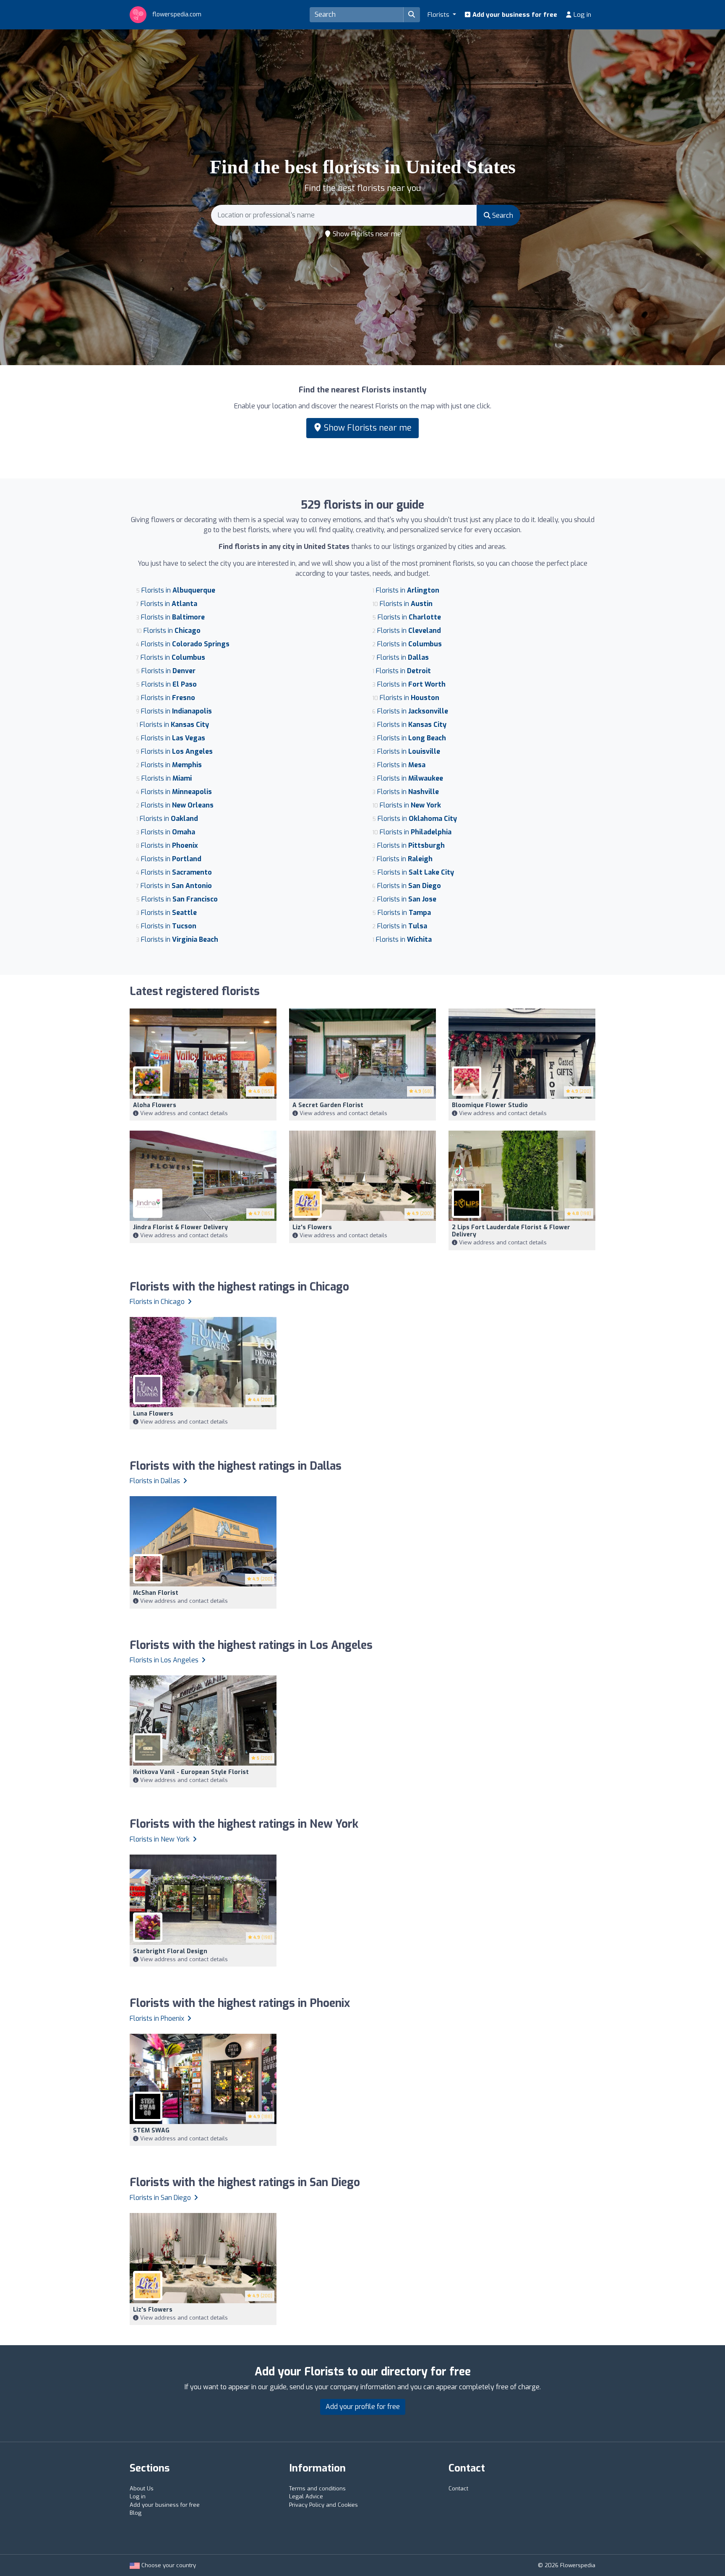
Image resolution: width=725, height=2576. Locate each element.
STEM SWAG (151, 2131)
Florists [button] (439, 15)
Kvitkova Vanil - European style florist (191, 1772)
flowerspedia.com (176, 14)
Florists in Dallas (156, 1481)
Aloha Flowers (155, 1105)
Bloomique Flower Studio (490, 1105)
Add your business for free (514, 15)
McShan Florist (156, 1593)
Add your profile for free (363, 2407)
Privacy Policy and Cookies (323, 2505)
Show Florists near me (366, 234)
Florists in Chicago (158, 1302)
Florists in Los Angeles (165, 1660)
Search (502, 216)
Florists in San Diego (161, 2198)
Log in (582, 15)
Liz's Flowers (312, 1227)
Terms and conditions (317, 2488)
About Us (142, 2488)
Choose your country (168, 2565)
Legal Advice (306, 2496)
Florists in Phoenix (158, 2018)
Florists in (178, 590)
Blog (136, 2513)
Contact (458, 2488)
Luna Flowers (153, 1414)
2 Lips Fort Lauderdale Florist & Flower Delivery (511, 1231)
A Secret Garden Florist (328, 1105)
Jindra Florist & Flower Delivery (180, 1227)
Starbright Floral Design (170, 1951)
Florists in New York (160, 1839)
